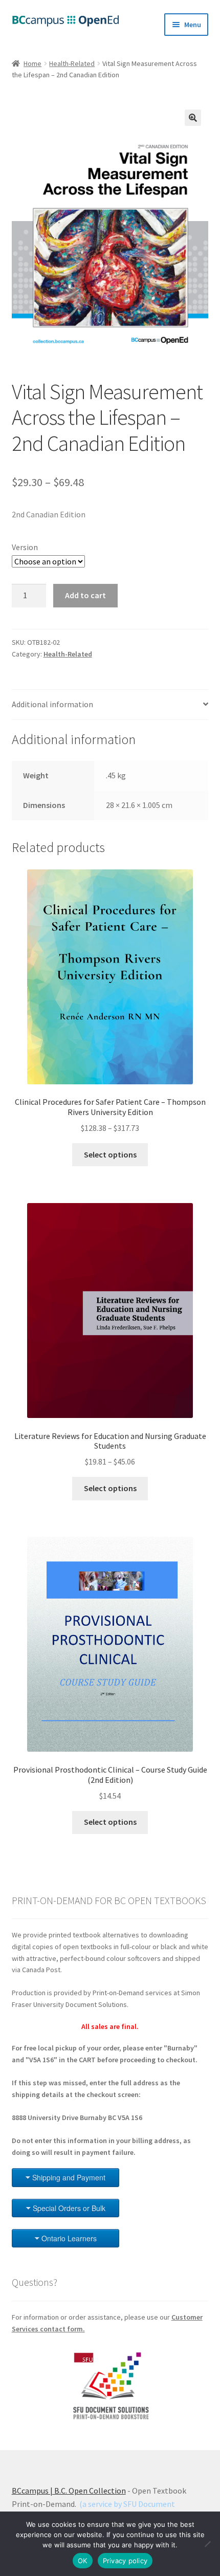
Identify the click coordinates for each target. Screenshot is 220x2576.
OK (83, 2561)
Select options (110, 1154)
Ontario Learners (69, 2238)
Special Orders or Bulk (69, 2208)
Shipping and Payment (69, 2177)
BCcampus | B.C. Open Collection (69, 2491)
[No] (207, 2544)
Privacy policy (125, 2561)
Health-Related (72, 63)
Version (25, 547)
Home (32, 63)
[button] (193, 118)
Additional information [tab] (52, 704)
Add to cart (85, 595)
